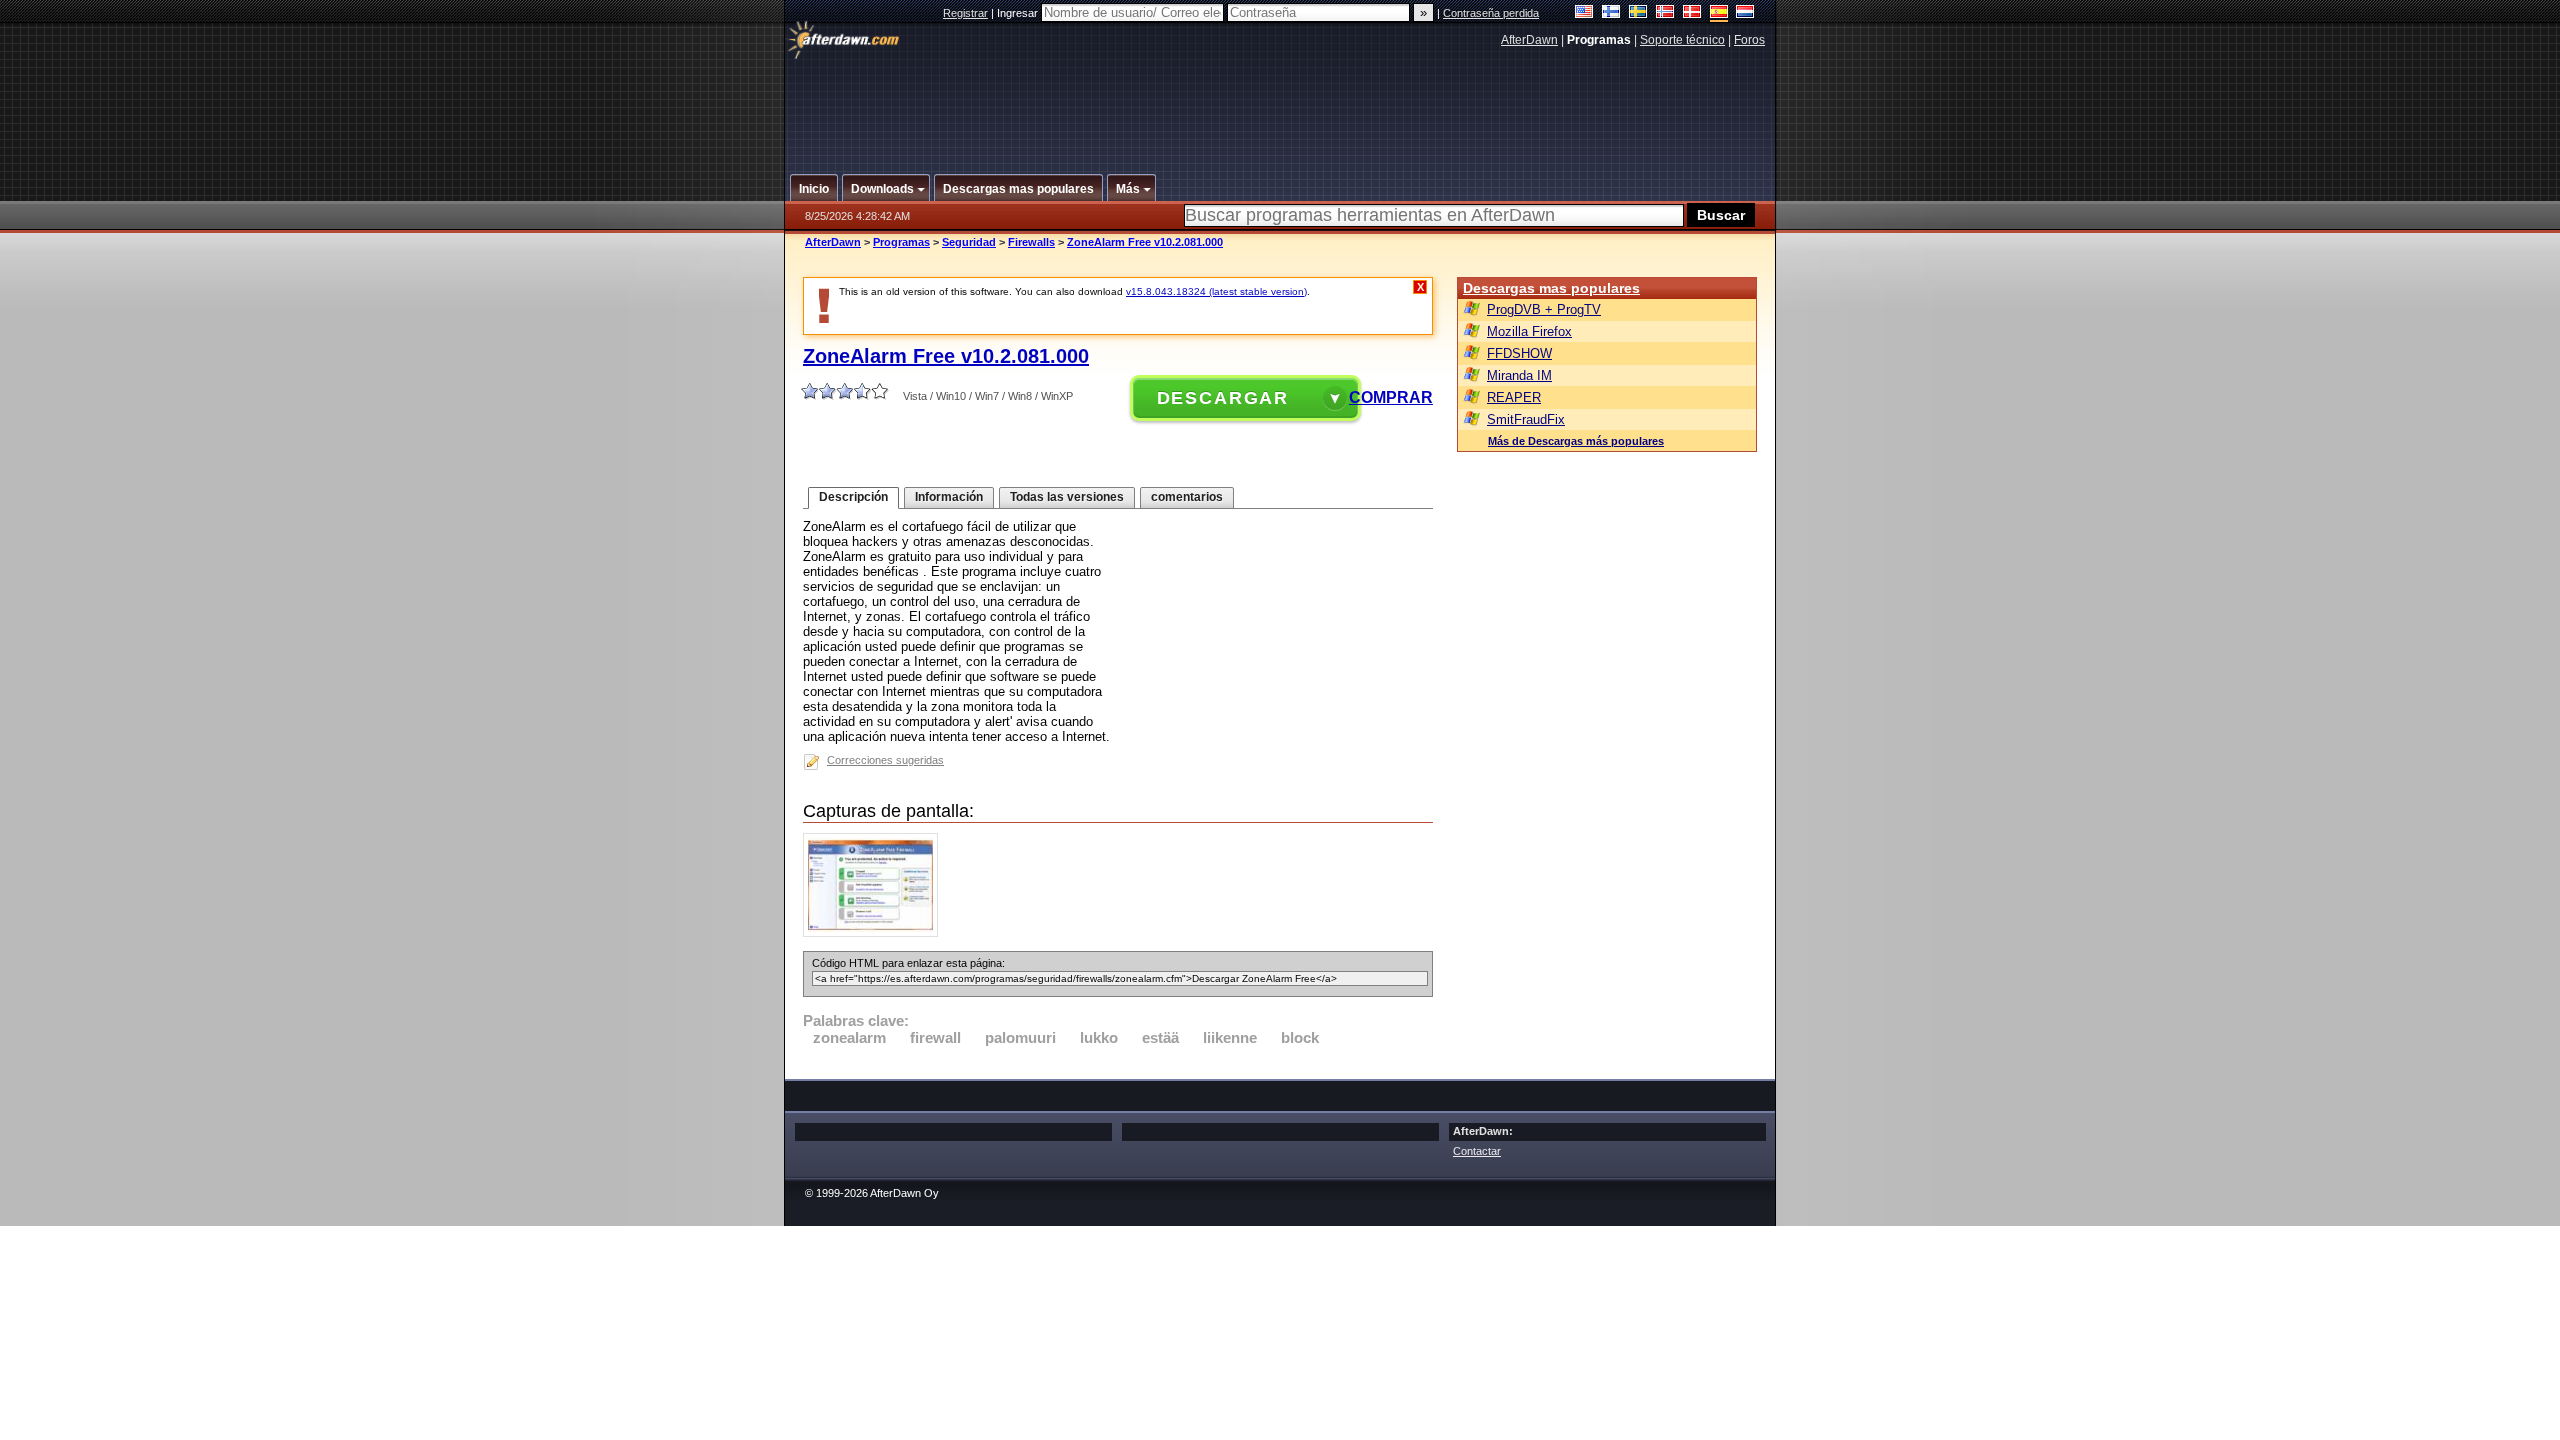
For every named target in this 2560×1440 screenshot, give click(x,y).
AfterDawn (1529, 40)
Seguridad (969, 242)
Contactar (1477, 1151)
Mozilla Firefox (1529, 331)
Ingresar (1019, 13)
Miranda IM (1519, 375)
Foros (1749, 40)
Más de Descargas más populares (1576, 441)
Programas (901, 242)
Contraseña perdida (1491, 13)
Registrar (965, 13)
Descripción (853, 497)
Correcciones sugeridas (885, 760)
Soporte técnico (1682, 40)
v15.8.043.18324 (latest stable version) (1216, 291)
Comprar (1391, 397)
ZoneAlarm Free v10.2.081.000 (1145, 242)
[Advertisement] (1281, 103)
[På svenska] (1638, 13)
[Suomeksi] (1611, 13)
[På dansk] (1692, 13)
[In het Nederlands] (1745, 13)
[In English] (1584, 13)
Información (949, 497)
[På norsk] (1665, 13)
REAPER (1514, 397)
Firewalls (1031, 242)
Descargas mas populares (1551, 288)
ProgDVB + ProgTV (1544, 309)
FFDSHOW (1519, 353)
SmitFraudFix (1526, 419)
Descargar (1223, 398)
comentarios (1187, 497)
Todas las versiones (1067, 497)
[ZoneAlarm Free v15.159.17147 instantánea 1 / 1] (875, 932)
